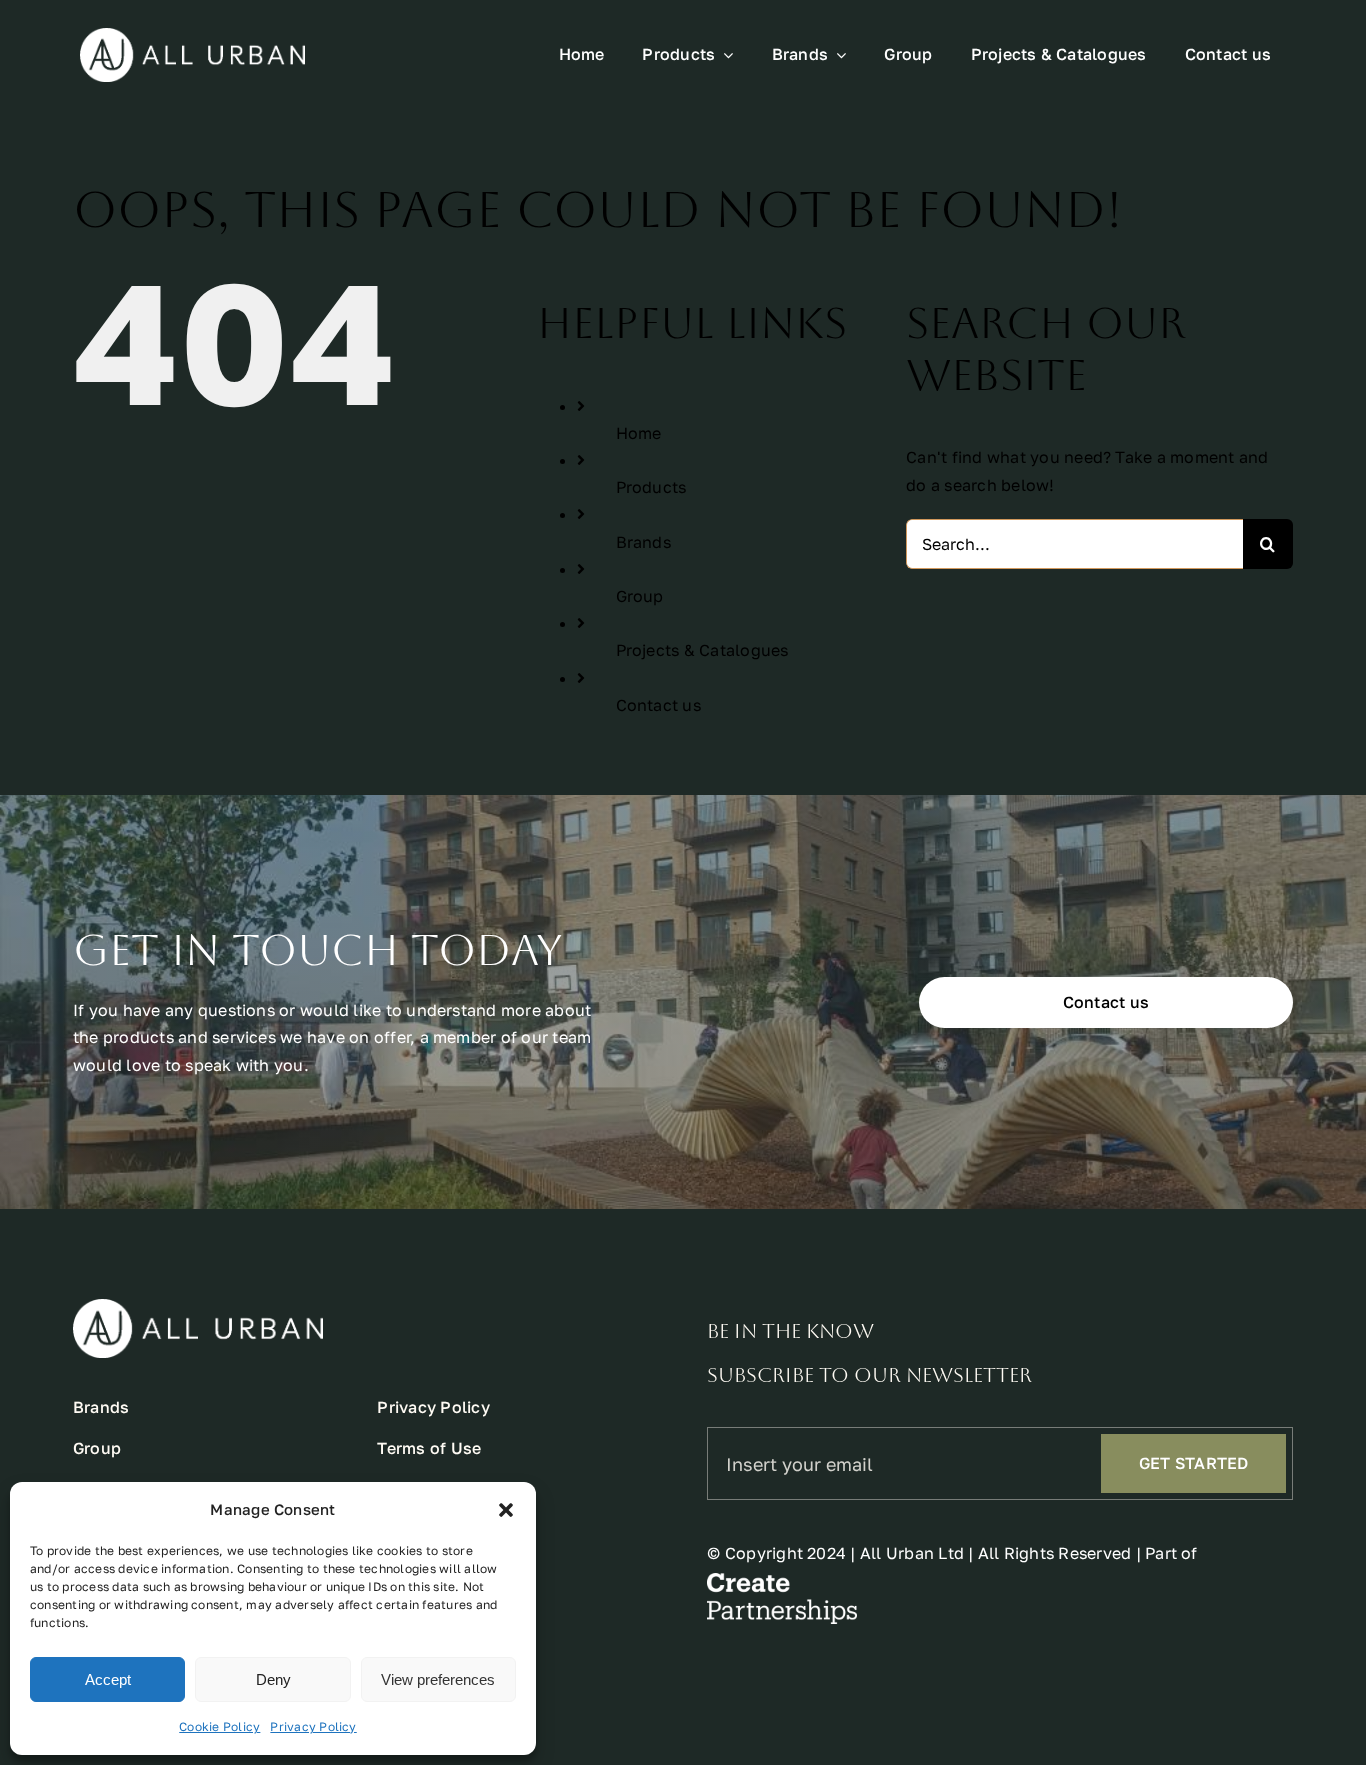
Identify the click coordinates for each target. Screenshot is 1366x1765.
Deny (273, 1679)
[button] (506, 1510)
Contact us (658, 705)
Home (639, 433)
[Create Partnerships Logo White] (782, 1581)
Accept (108, 1679)
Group (640, 596)
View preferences (438, 1679)
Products (651, 487)
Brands (643, 542)
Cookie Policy (219, 1726)
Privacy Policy (313, 1726)
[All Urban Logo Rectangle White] (192, 36)
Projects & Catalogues (702, 650)
